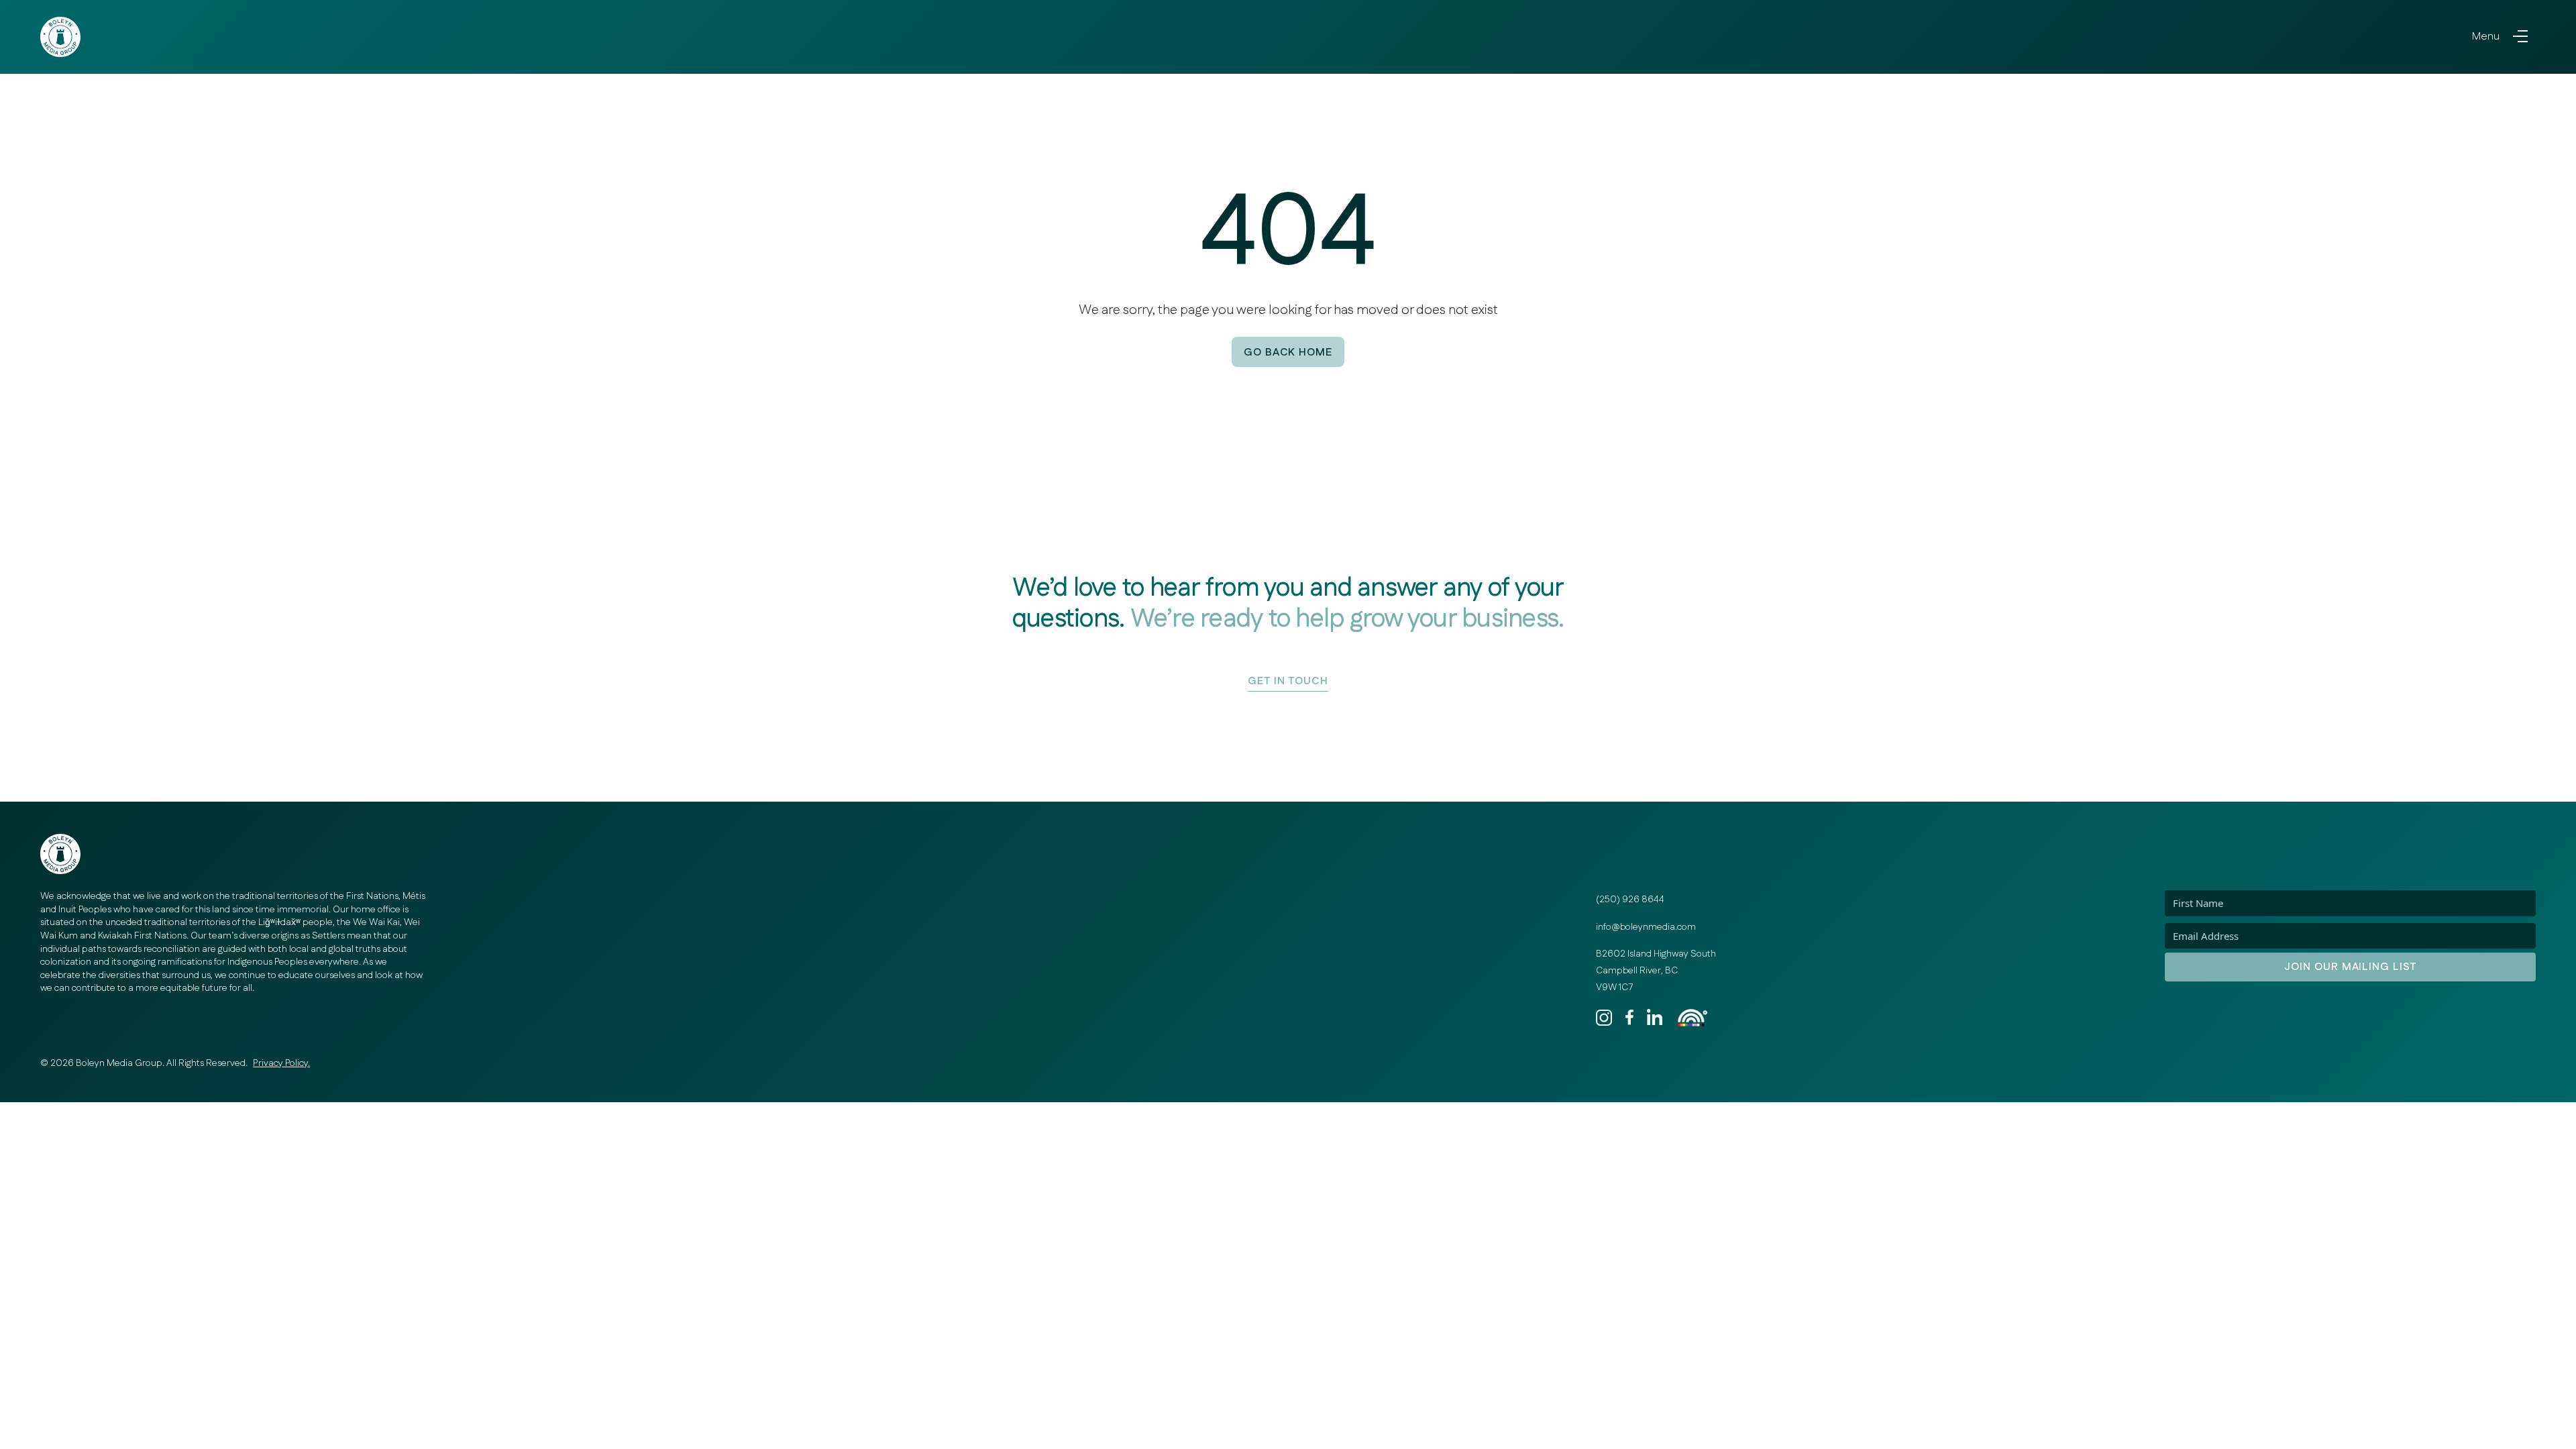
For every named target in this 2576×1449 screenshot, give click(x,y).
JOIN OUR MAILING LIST (2350, 967)
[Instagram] (1608, 1018)
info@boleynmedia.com (1646, 927)
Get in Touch (1288, 681)
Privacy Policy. (281, 1063)
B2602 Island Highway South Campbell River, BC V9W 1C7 (1656, 970)
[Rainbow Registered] (1693, 1018)
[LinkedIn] (1659, 1018)
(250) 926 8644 (1630, 900)
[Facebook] (1633, 1017)
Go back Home (1288, 353)
